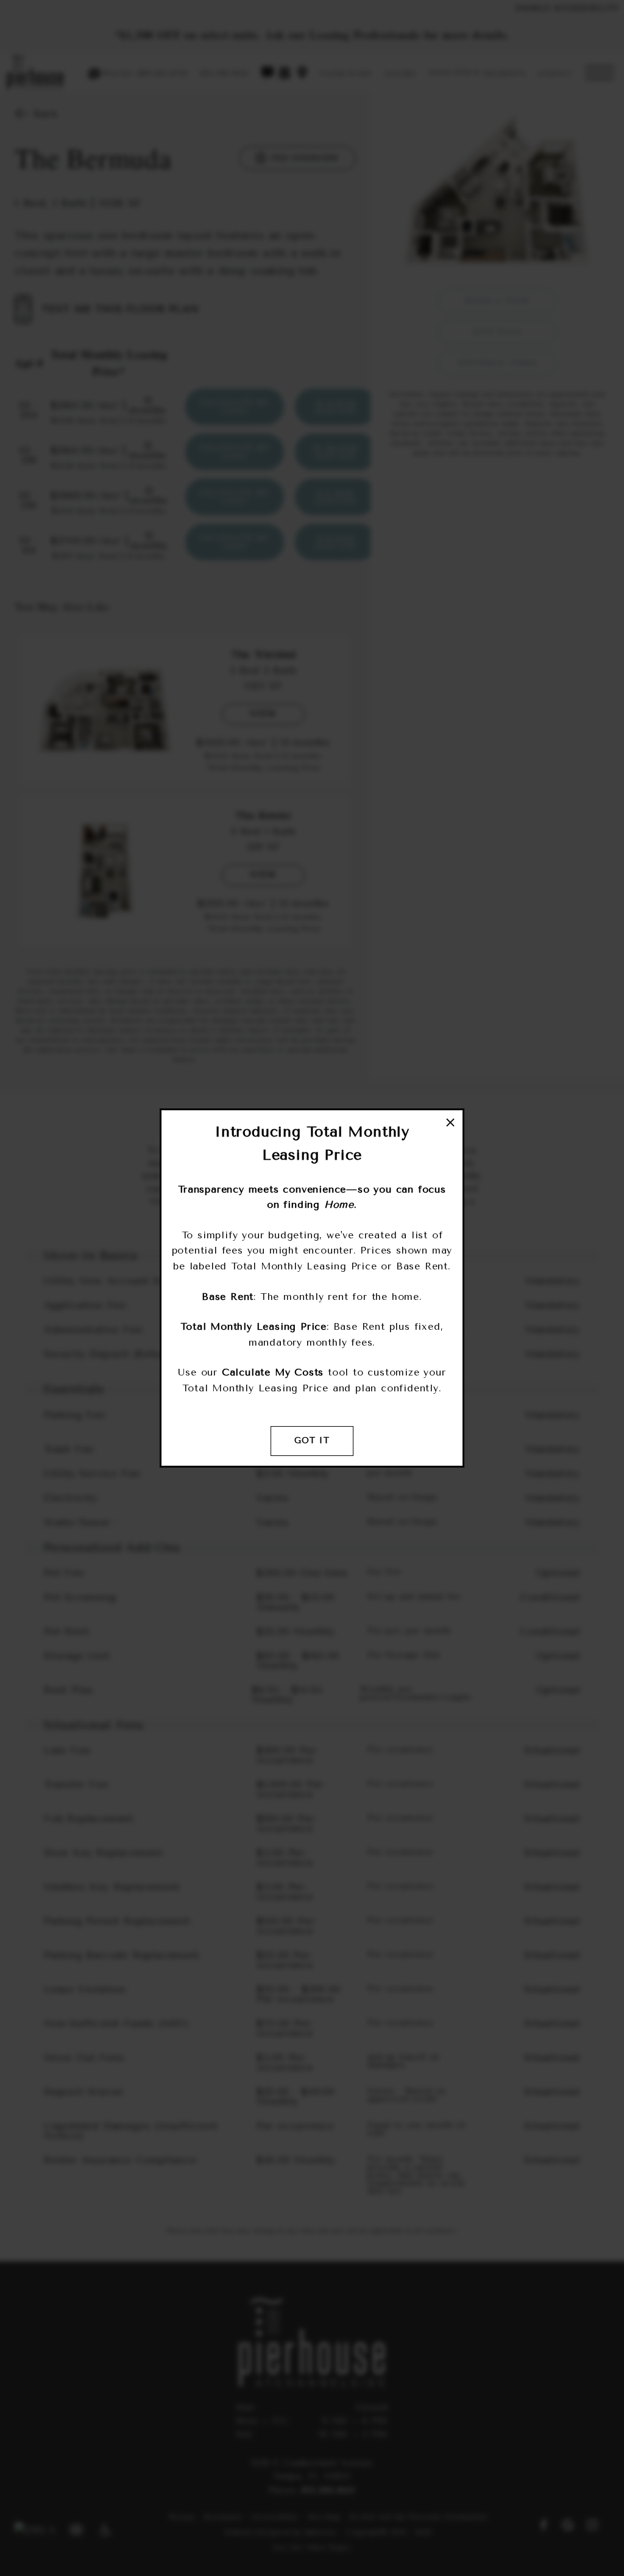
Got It (312, 1440)
